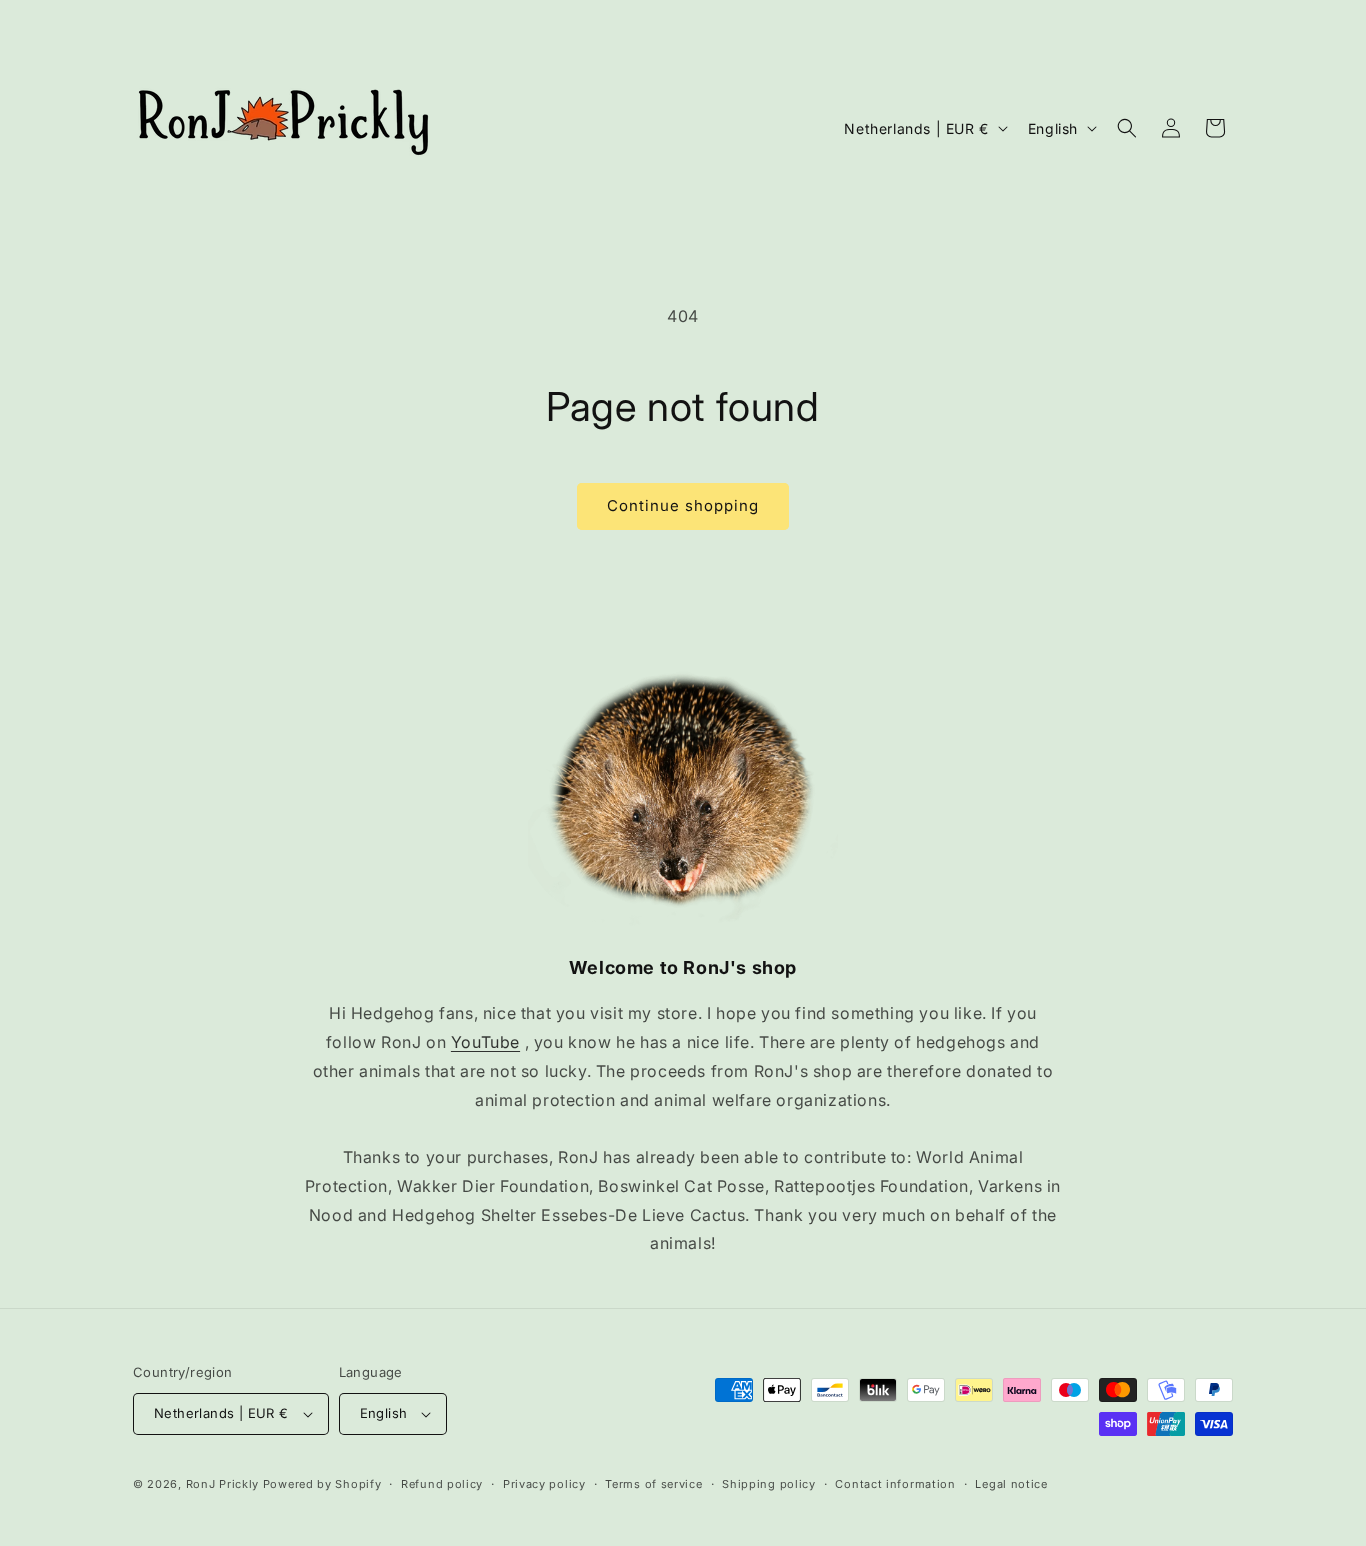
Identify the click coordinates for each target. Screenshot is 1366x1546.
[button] (1127, 128)
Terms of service (653, 1484)
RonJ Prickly (222, 1484)
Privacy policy (544, 1484)
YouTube (485, 1042)
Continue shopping (683, 505)
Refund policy (442, 1484)
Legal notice (1011, 1484)
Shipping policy (769, 1484)
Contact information (895, 1484)
